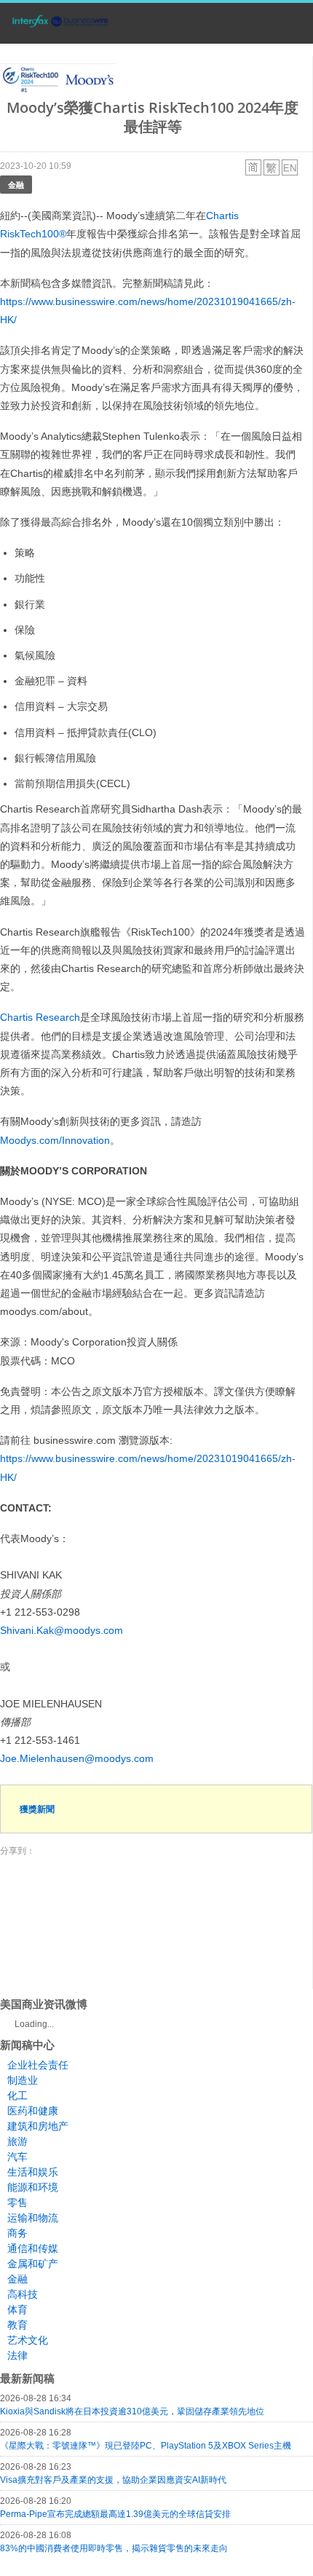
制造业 (23, 2080)
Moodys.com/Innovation (55, 1140)
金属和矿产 (33, 2264)
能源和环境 (33, 2187)
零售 (17, 2202)
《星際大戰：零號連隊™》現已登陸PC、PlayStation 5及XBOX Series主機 (146, 2446)
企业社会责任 (38, 2065)
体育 (17, 2310)
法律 (17, 2355)
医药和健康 (33, 2111)
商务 (17, 2233)
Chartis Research (40, 1017)
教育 (17, 2325)
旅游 (17, 2141)
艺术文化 (28, 2340)
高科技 (23, 2294)
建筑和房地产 (38, 2126)
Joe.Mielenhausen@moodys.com (77, 1758)
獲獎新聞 (37, 1809)
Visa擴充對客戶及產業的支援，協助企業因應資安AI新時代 (113, 2480)
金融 (16, 185)
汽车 (17, 2157)
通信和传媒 (33, 2248)
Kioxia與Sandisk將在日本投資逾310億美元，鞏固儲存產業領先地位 (132, 2411)
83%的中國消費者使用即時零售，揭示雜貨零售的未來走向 (114, 2548)
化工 (17, 2095)
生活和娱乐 (33, 2172)
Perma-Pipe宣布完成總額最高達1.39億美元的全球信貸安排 (115, 2514)
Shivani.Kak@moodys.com (62, 1630)
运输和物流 (33, 2218)
